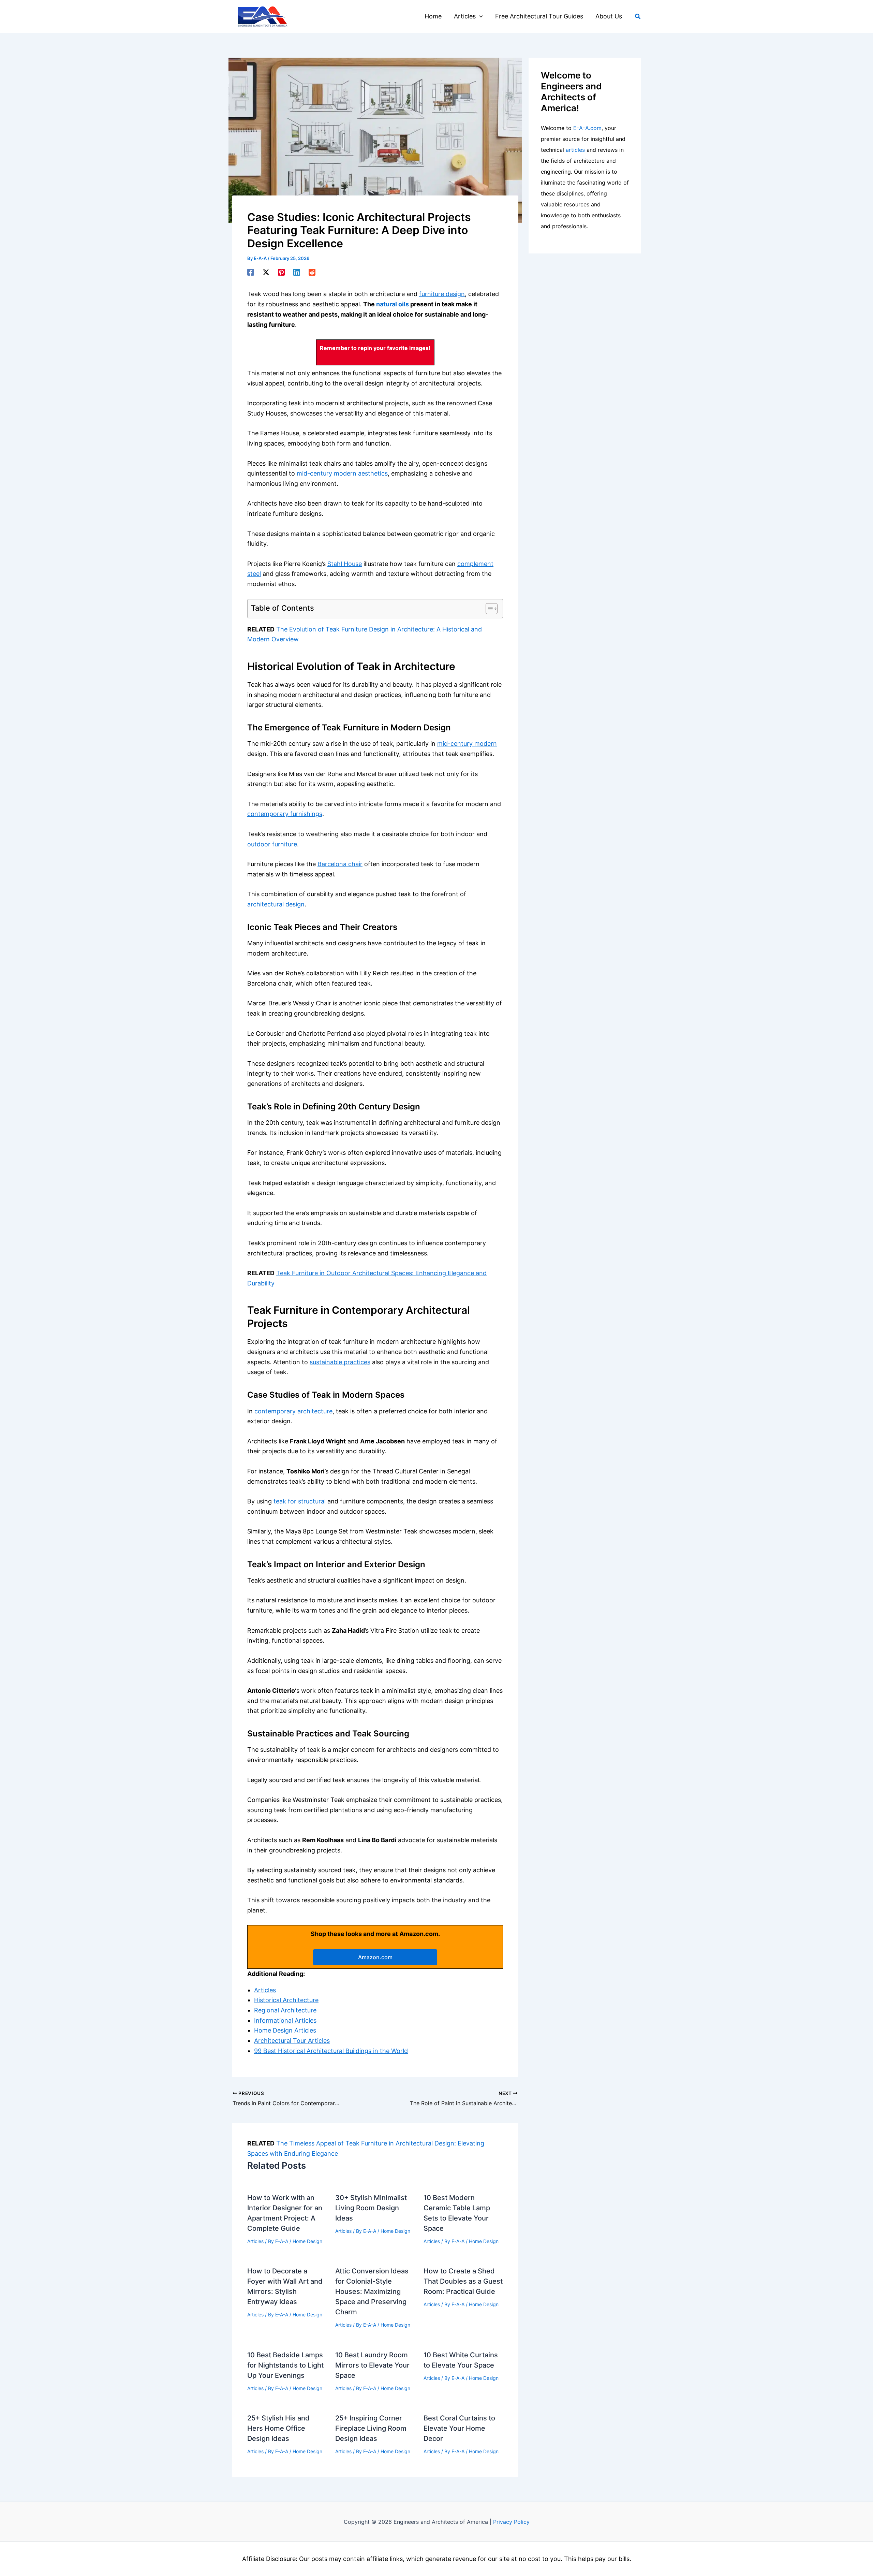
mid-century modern (467, 744)
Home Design (307, 2241)
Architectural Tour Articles (292, 2041)
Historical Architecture (286, 2000)
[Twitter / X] (266, 272)
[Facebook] (251, 272)
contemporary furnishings (285, 814)
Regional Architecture (285, 2010)
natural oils (393, 304)
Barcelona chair (340, 864)
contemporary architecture (293, 1411)
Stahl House (345, 564)
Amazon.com (375, 1957)
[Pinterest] (281, 272)
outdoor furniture (272, 844)
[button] (479, 16)
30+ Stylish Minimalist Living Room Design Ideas (371, 2208)
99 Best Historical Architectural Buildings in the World (331, 2051)
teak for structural (300, 1501)
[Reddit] (312, 272)
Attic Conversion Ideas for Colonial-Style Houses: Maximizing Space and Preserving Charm (372, 2291)
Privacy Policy (511, 2522)
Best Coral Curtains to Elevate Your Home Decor (459, 2428)
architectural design (276, 904)
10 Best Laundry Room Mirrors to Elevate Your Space (372, 2365)
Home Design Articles (285, 2030)
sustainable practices (340, 1362)
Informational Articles (285, 2020)
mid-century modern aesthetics (342, 473)
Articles (265, 1990)
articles (575, 150)
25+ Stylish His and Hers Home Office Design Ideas (278, 2428)
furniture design (442, 294)
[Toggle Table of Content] (488, 609)
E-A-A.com (587, 128)
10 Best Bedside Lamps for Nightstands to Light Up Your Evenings (285, 2365)
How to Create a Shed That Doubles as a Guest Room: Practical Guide (463, 2281)
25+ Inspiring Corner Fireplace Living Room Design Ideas (371, 2428)
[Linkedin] (297, 272)
